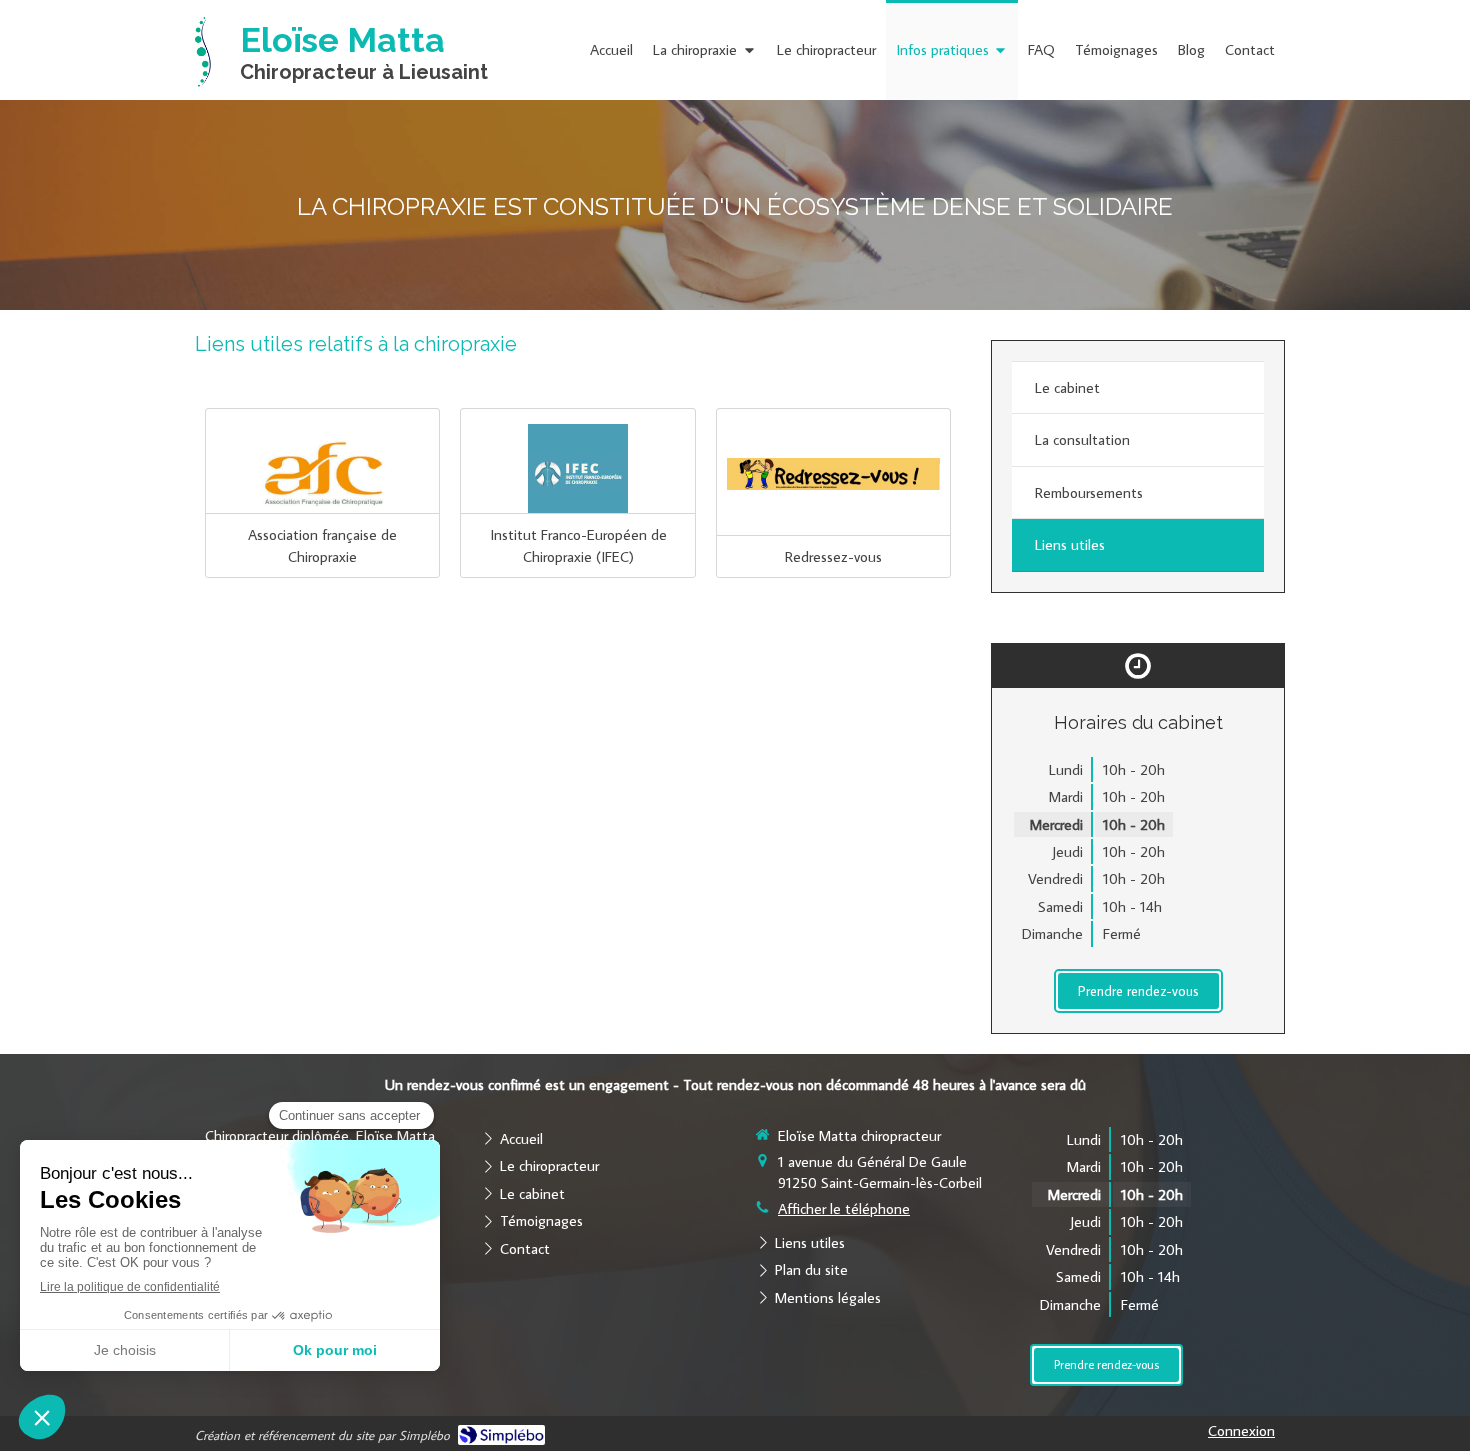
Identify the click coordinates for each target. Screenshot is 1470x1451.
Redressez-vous (833, 556)
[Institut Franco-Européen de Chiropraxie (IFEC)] (577, 474)
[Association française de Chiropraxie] (322, 474)
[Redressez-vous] (833, 474)
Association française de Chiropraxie (322, 545)
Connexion (1241, 1430)
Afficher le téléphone (844, 1208)
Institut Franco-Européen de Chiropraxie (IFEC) (578, 545)
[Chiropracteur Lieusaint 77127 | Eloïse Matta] (203, 52)
